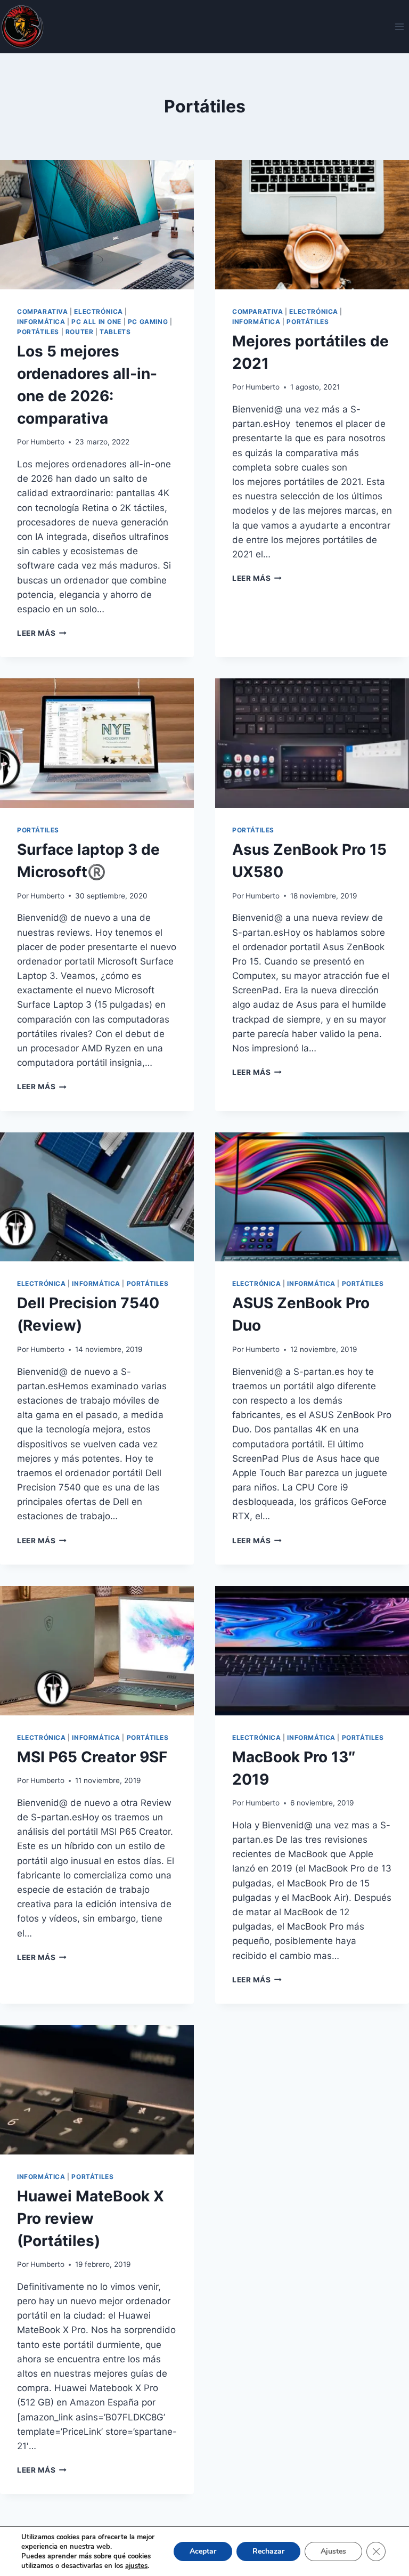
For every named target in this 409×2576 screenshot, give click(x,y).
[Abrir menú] (399, 26)
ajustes (136, 2566)
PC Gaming (148, 322)
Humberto (47, 442)
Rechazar (268, 2551)
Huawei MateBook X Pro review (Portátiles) (91, 2218)
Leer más (42, 633)
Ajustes (333, 2551)
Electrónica (99, 311)
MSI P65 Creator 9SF (92, 1757)
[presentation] (97, 225)
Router (80, 332)
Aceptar (203, 2551)
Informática (41, 322)
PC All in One (96, 322)
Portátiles (38, 332)
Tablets (115, 332)
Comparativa (43, 311)
